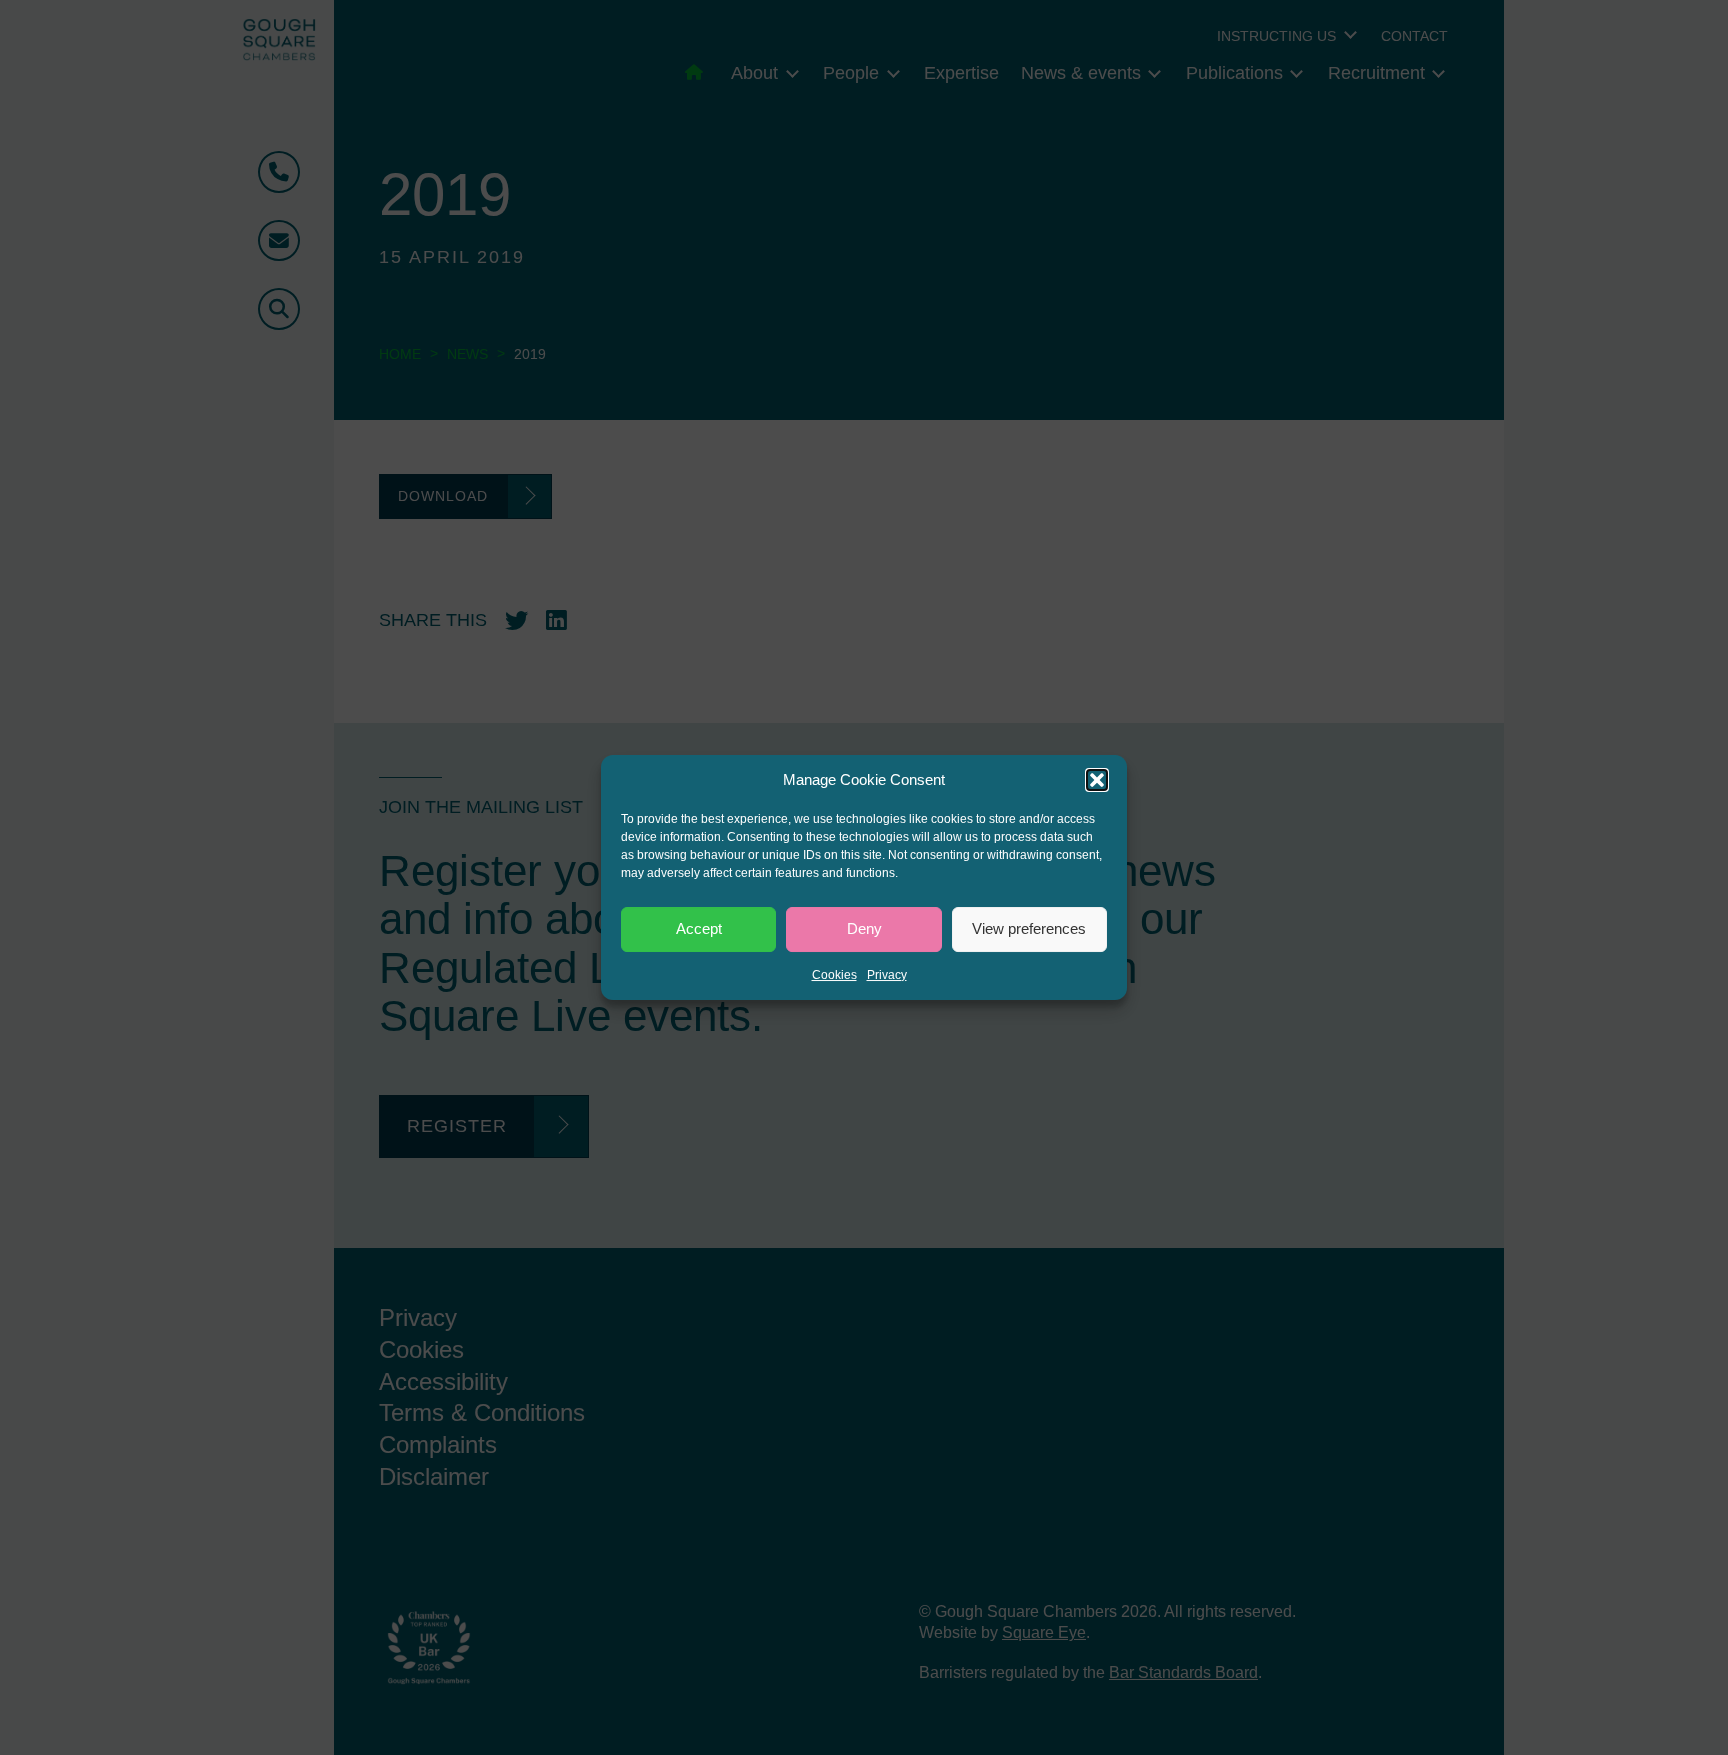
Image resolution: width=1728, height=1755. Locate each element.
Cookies (834, 975)
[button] (1097, 780)
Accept (699, 928)
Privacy (887, 975)
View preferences (1029, 928)
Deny (864, 928)
